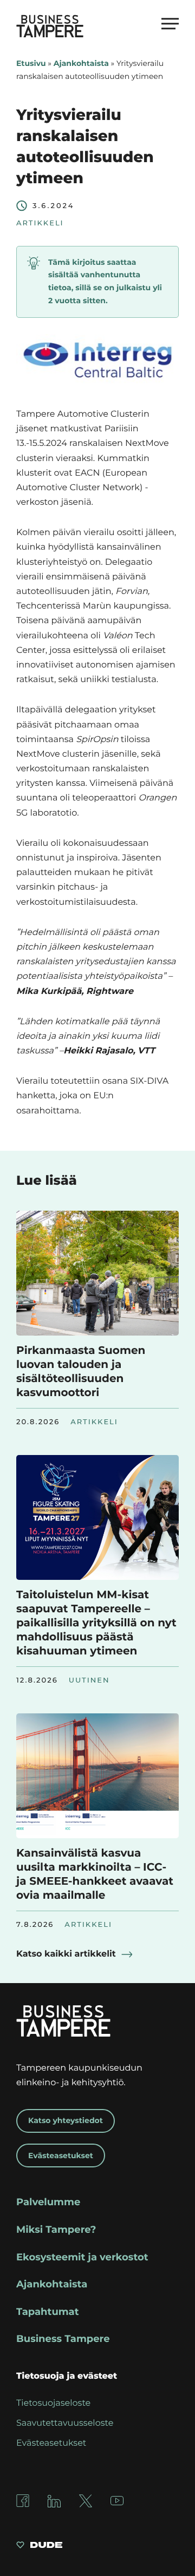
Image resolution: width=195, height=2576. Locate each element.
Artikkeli (40, 223)
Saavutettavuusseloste (65, 2423)
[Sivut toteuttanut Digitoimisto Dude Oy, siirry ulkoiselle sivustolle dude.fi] (39, 2547)
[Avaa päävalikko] (170, 23)
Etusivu (31, 63)
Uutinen (89, 1680)
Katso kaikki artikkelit (66, 1954)
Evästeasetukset (61, 2155)
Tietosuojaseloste (53, 2403)
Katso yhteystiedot (66, 2120)
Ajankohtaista (81, 63)
